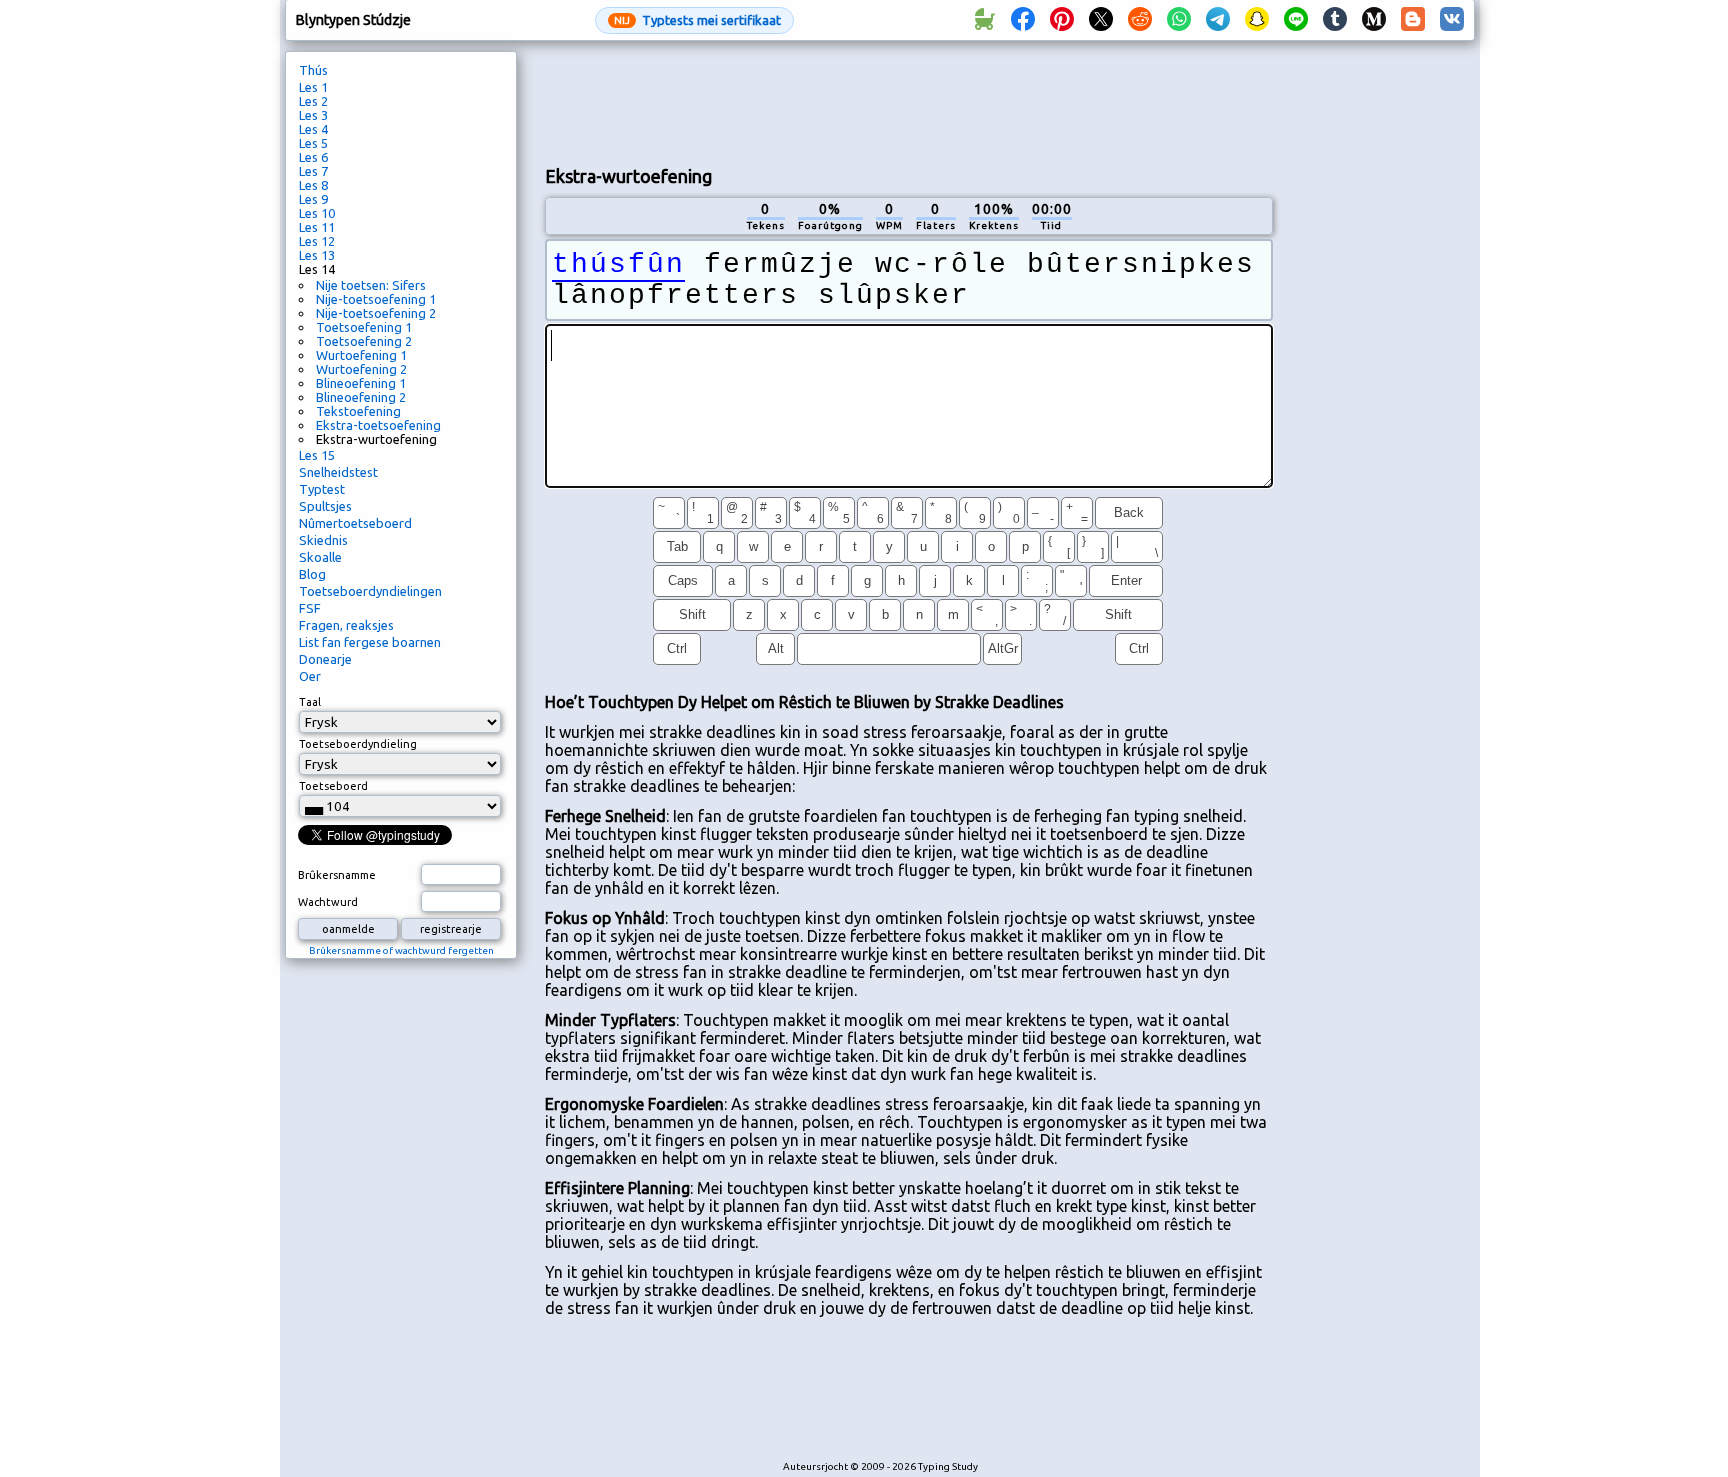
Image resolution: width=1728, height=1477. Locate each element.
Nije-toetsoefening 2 (376, 313)
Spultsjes (325, 506)
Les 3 (313, 115)
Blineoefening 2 (361, 397)
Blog (312, 574)
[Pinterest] (1062, 20)
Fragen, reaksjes (346, 625)
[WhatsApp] (1179, 20)
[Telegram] (1218, 20)
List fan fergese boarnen (370, 642)
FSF (310, 608)
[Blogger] (1413, 20)
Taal (310, 702)
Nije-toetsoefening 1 (376, 299)
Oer (310, 676)
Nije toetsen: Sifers (371, 285)
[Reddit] (1140, 20)
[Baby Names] (984, 20)
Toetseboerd (333, 786)
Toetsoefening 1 (364, 327)
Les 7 (313, 171)
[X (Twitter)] (1101, 20)
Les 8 (313, 185)
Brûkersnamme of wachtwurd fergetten (401, 950)
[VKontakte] (1452, 20)
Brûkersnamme (337, 875)
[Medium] (1374, 20)
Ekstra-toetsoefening (378, 425)
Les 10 (317, 213)
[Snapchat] (1257, 20)
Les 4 (313, 129)
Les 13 (317, 255)
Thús (313, 70)
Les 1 (313, 87)
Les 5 (313, 143)
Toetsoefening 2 (364, 341)
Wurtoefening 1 (361, 355)
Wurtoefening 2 (361, 369)
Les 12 (317, 241)
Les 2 (313, 101)
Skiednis (323, 540)
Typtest (322, 489)
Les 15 (317, 455)
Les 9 (313, 199)
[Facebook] (1023, 20)
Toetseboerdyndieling (358, 744)
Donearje (325, 659)
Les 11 (317, 227)
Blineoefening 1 (361, 383)
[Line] (1296, 20)
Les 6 (313, 157)
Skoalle (320, 557)
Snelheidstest (338, 472)
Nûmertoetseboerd (355, 523)
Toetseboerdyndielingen (370, 591)
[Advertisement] (909, 101)
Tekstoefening (358, 411)
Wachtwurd (328, 902)
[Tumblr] (1335, 20)
